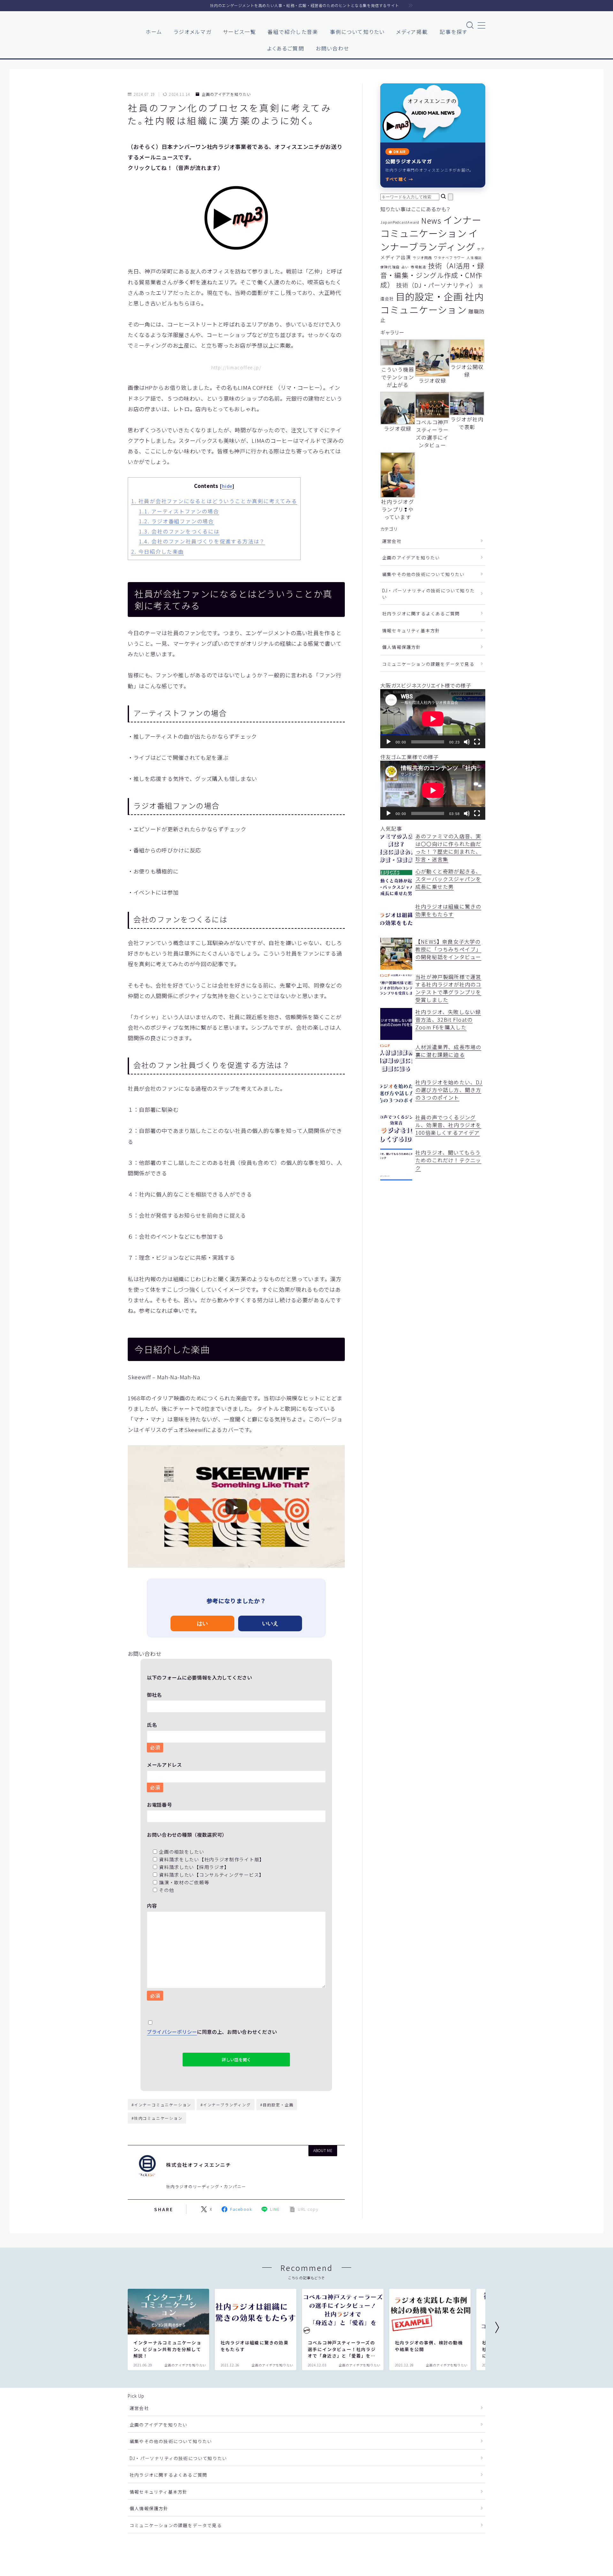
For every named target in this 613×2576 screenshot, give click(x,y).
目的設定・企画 (429, 296)
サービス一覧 (240, 32)
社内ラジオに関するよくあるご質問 (421, 613)
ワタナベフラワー (450, 258)
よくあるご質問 (286, 48)
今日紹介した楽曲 (158, 551)
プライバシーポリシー (172, 2032)
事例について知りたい (357, 32)
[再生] (389, 742)
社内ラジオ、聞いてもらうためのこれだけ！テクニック (448, 1160)
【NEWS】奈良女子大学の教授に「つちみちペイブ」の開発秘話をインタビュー (448, 949)
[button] (236, 1507)
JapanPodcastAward (400, 222)
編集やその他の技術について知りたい (423, 574)
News (431, 220)
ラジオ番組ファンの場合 (176, 521)
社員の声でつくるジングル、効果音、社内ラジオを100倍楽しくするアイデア (448, 1125)
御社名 (154, 1695)
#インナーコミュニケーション (161, 2105)
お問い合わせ (333, 48)
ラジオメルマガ (193, 32)
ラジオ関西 (422, 258)
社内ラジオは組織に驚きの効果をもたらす (448, 910)
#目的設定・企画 (277, 2105)
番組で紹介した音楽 (293, 32)
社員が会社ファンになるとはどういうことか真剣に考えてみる (214, 501)
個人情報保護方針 (402, 647)
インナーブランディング (429, 240)
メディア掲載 (412, 32)
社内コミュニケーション (432, 303)
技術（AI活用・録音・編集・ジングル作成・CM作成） (432, 275)
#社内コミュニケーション (157, 2118)
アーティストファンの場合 (179, 511)
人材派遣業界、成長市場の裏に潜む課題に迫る (448, 1051)
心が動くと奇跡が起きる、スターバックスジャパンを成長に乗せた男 (448, 879)
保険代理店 (390, 267)
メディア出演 (396, 257)
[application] (433, 719)
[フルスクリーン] (477, 742)
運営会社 (392, 541)
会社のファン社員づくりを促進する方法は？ (202, 541)
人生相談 (474, 258)
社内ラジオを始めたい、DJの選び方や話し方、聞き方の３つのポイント (449, 1090)
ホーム (154, 32)
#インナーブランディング (226, 2105)
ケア (481, 249)
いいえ (270, 1623)
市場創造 (419, 267)
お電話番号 (159, 1804)
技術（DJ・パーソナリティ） (437, 285)
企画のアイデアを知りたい (226, 94)
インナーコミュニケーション (431, 226)
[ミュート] (467, 742)
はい (202, 1623)
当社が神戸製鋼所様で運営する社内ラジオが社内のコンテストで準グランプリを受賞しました (448, 988)
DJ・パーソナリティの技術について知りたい (428, 594)
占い (405, 267)
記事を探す (454, 32)
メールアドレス (164, 1776)
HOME (135, 2547)
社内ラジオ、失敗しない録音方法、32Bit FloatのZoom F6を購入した (448, 1019)
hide (227, 486)
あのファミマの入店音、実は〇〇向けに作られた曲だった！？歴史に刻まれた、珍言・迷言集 (448, 848)
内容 (153, 1950)
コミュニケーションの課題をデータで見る (428, 664)
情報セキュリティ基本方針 (411, 630)
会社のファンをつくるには (179, 531)
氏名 (153, 1736)
